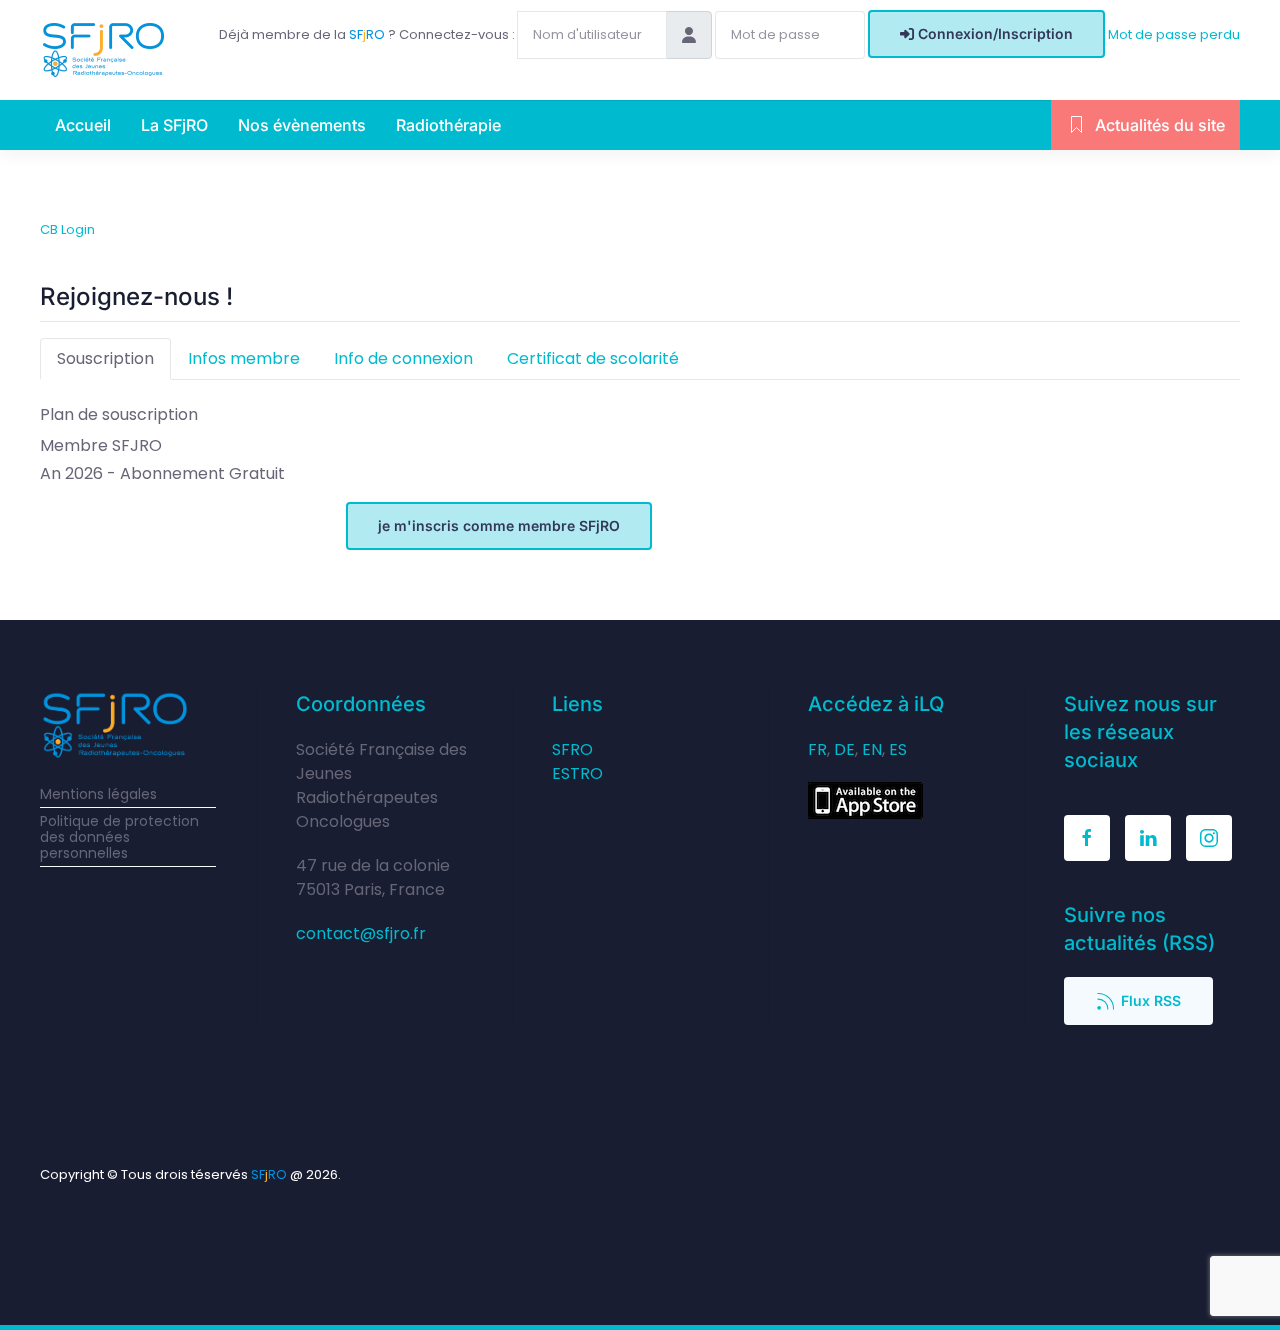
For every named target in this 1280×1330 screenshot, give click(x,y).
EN (872, 749)
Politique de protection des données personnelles (119, 837)
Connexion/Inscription (995, 33)
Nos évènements (302, 125)
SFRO (572, 749)
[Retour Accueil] (103, 50)
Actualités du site (1160, 125)
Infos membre (244, 358)
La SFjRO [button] (174, 125)
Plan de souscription (119, 414)
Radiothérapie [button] (448, 125)
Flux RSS (1151, 1000)
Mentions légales (98, 794)
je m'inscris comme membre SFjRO (499, 525)
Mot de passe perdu (1174, 34)
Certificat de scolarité (593, 358)
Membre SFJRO (101, 445)
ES (898, 749)
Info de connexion (403, 358)
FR (817, 749)
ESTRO (577, 773)
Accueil (83, 125)
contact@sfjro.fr (361, 933)
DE (844, 749)
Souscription (105, 358)
